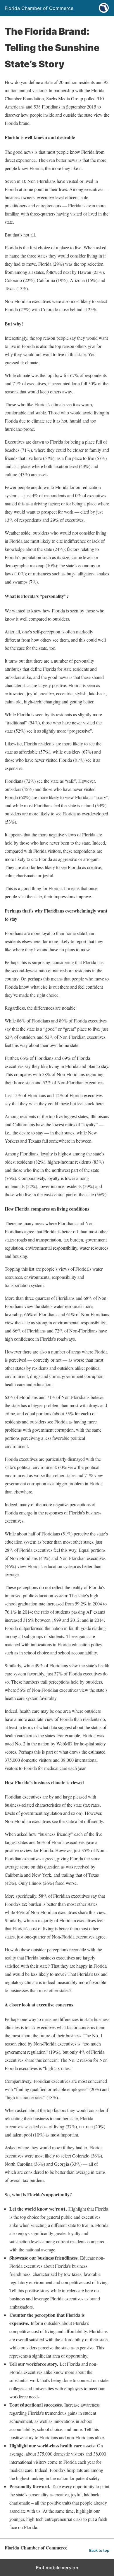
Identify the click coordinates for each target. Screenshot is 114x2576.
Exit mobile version (57, 2568)
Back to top (99, 2550)
